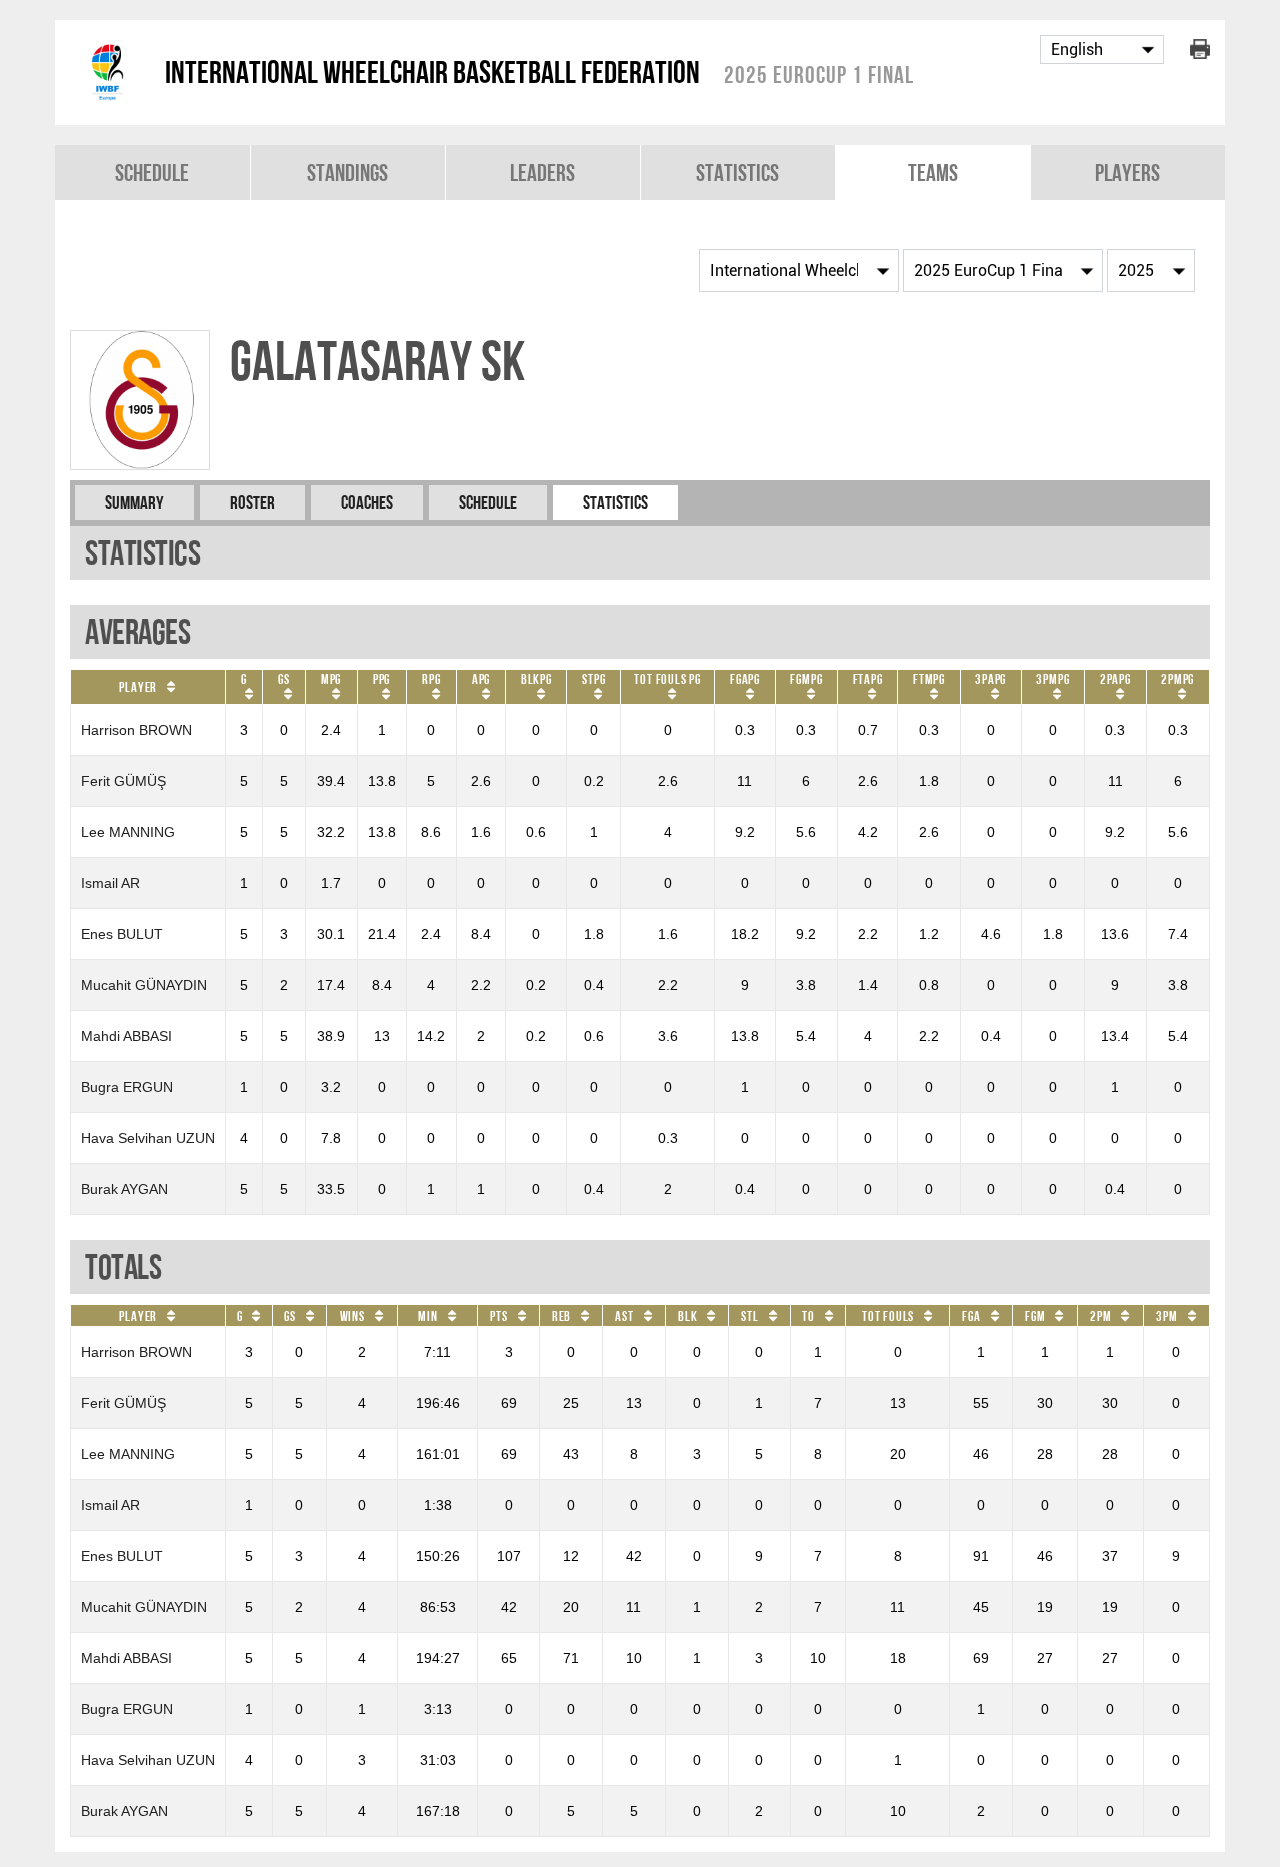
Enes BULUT (122, 934)
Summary (134, 502)
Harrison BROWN (136, 730)
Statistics (737, 172)
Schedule (152, 172)
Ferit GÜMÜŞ (123, 781)
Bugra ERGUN (127, 1087)
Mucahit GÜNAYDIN (144, 985)
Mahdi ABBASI (126, 1036)
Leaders (542, 172)
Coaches (367, 502)
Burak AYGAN (124, 1189)
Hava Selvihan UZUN (148, 1138)
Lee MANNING (128, 832)
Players (1127, 172)
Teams (933, 172)
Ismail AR (110, 883)
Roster (252, 502)
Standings (347, 172)
